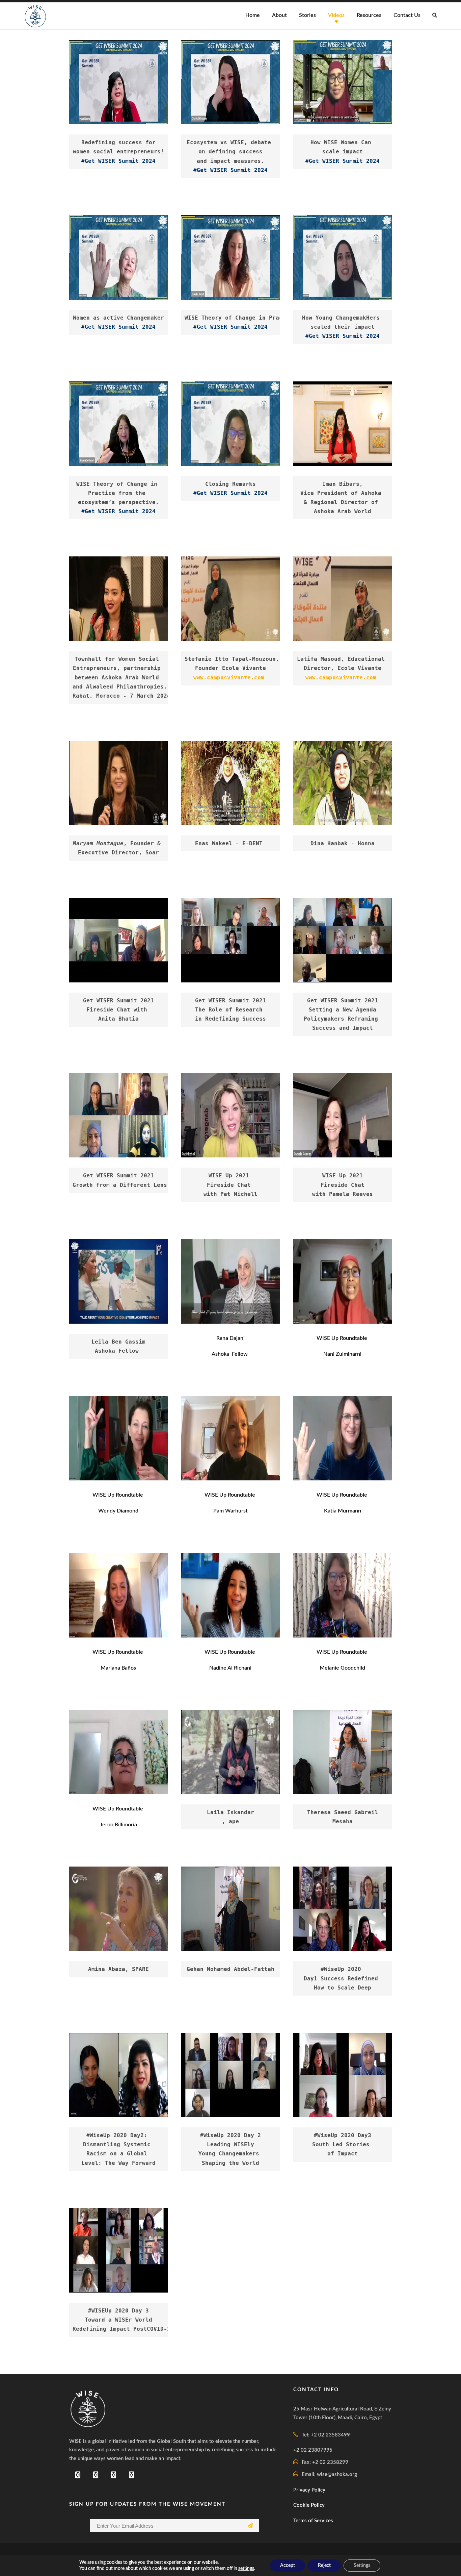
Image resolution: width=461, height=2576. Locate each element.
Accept (288, 2566)
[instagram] (131, 2475)
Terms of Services (313, 2521)
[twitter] (114, 2475)
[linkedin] (96, 2475)
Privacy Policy (309, 2490)
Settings (362, 2566)
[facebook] (78, 2475)
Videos (336, 15)
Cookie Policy (309, 2505)
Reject (324, 2566)
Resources (369, 15)
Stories (307, 15)
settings (246, 2569)
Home (253, 15)
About (279, 15)
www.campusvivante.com (229, 678)
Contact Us (407, 15)
